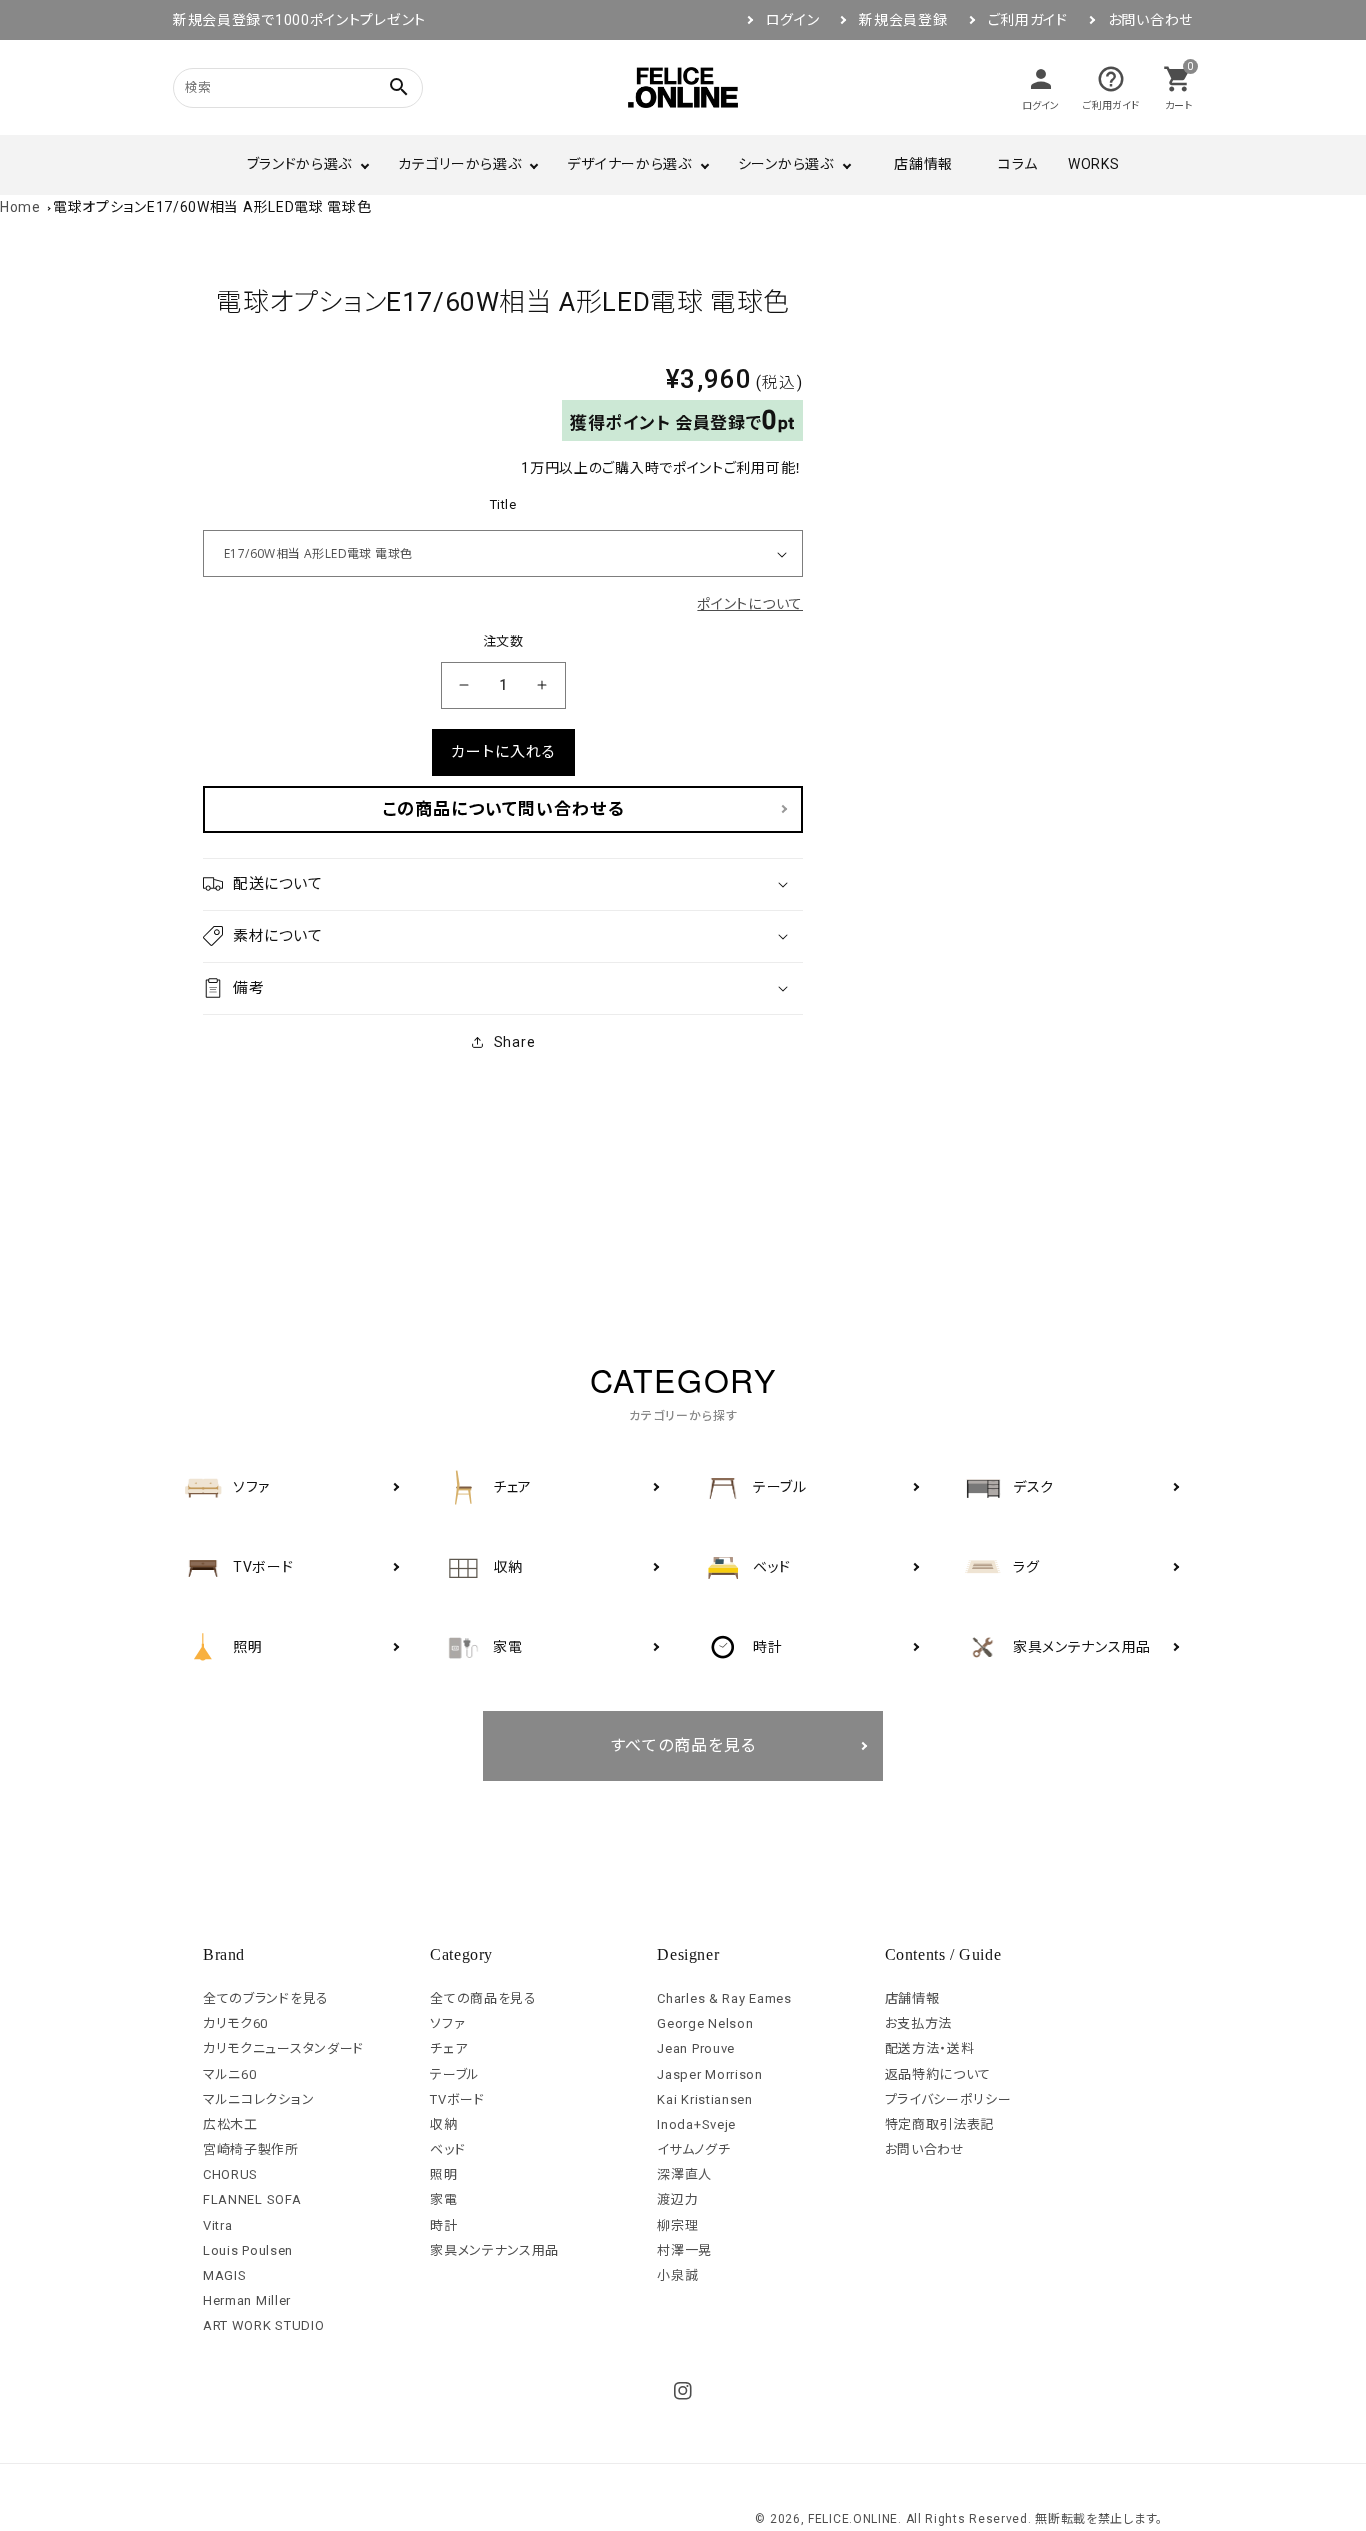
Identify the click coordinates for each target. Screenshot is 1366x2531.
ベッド (447, 2149)
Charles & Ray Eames (724, 1998)
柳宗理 (677, 2225)
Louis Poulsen (248, 2250)
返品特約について (938, 2074)
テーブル (455, 2074)
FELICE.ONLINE (853, 2519)
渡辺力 (677, 2199)
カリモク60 (235, 2023)
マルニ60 (230, 2074)
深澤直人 (684, 2174)
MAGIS (225, 2275)
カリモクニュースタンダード (283, 2048)
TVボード (457, 2099)
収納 (443, 2124)
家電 (443, 2199)
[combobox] (273, 87)
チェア (448, 2048)
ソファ (447, 2023)
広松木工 (230, 2124)
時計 (443, 2225)
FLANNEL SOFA (252, 2199)
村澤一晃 (684, 2250)
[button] (503, 884)
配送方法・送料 (930, 2048)
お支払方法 (919, 2023)
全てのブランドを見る (266, 1998)
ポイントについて (750, 604)
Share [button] (515, 1042)
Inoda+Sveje (696, 2124)
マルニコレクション (258, 2099)
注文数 (503, 641)
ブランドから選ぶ (300, 164)
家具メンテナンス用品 (494, 2250)
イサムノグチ (693, 2149)
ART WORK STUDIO (264, 2325)
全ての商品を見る (483, 1998)
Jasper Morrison (710, 2074)
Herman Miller (247, 2300)
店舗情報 (923, 164)
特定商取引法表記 (940, 2124)
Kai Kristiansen (705, 2099)
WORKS (1094, 164)
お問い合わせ (1150, 20)
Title (503, 504)
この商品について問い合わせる (503, 809)
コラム (1018, 164)
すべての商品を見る (683, 1745)
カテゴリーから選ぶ (459, 164)
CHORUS (230, 2174)
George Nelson (705, 2023)
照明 (443, 2174)
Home (20, 207)
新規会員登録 (903, 20)
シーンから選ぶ (786, 164)
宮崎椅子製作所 (251, 2149)
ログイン (793, 20)
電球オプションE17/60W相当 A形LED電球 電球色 (212, 207)
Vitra (218, 2225)
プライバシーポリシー (948, 2099)
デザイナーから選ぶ (629, 164)
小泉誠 (677, 2275)
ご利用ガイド (1028, 20)
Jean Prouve (696, 2048)
